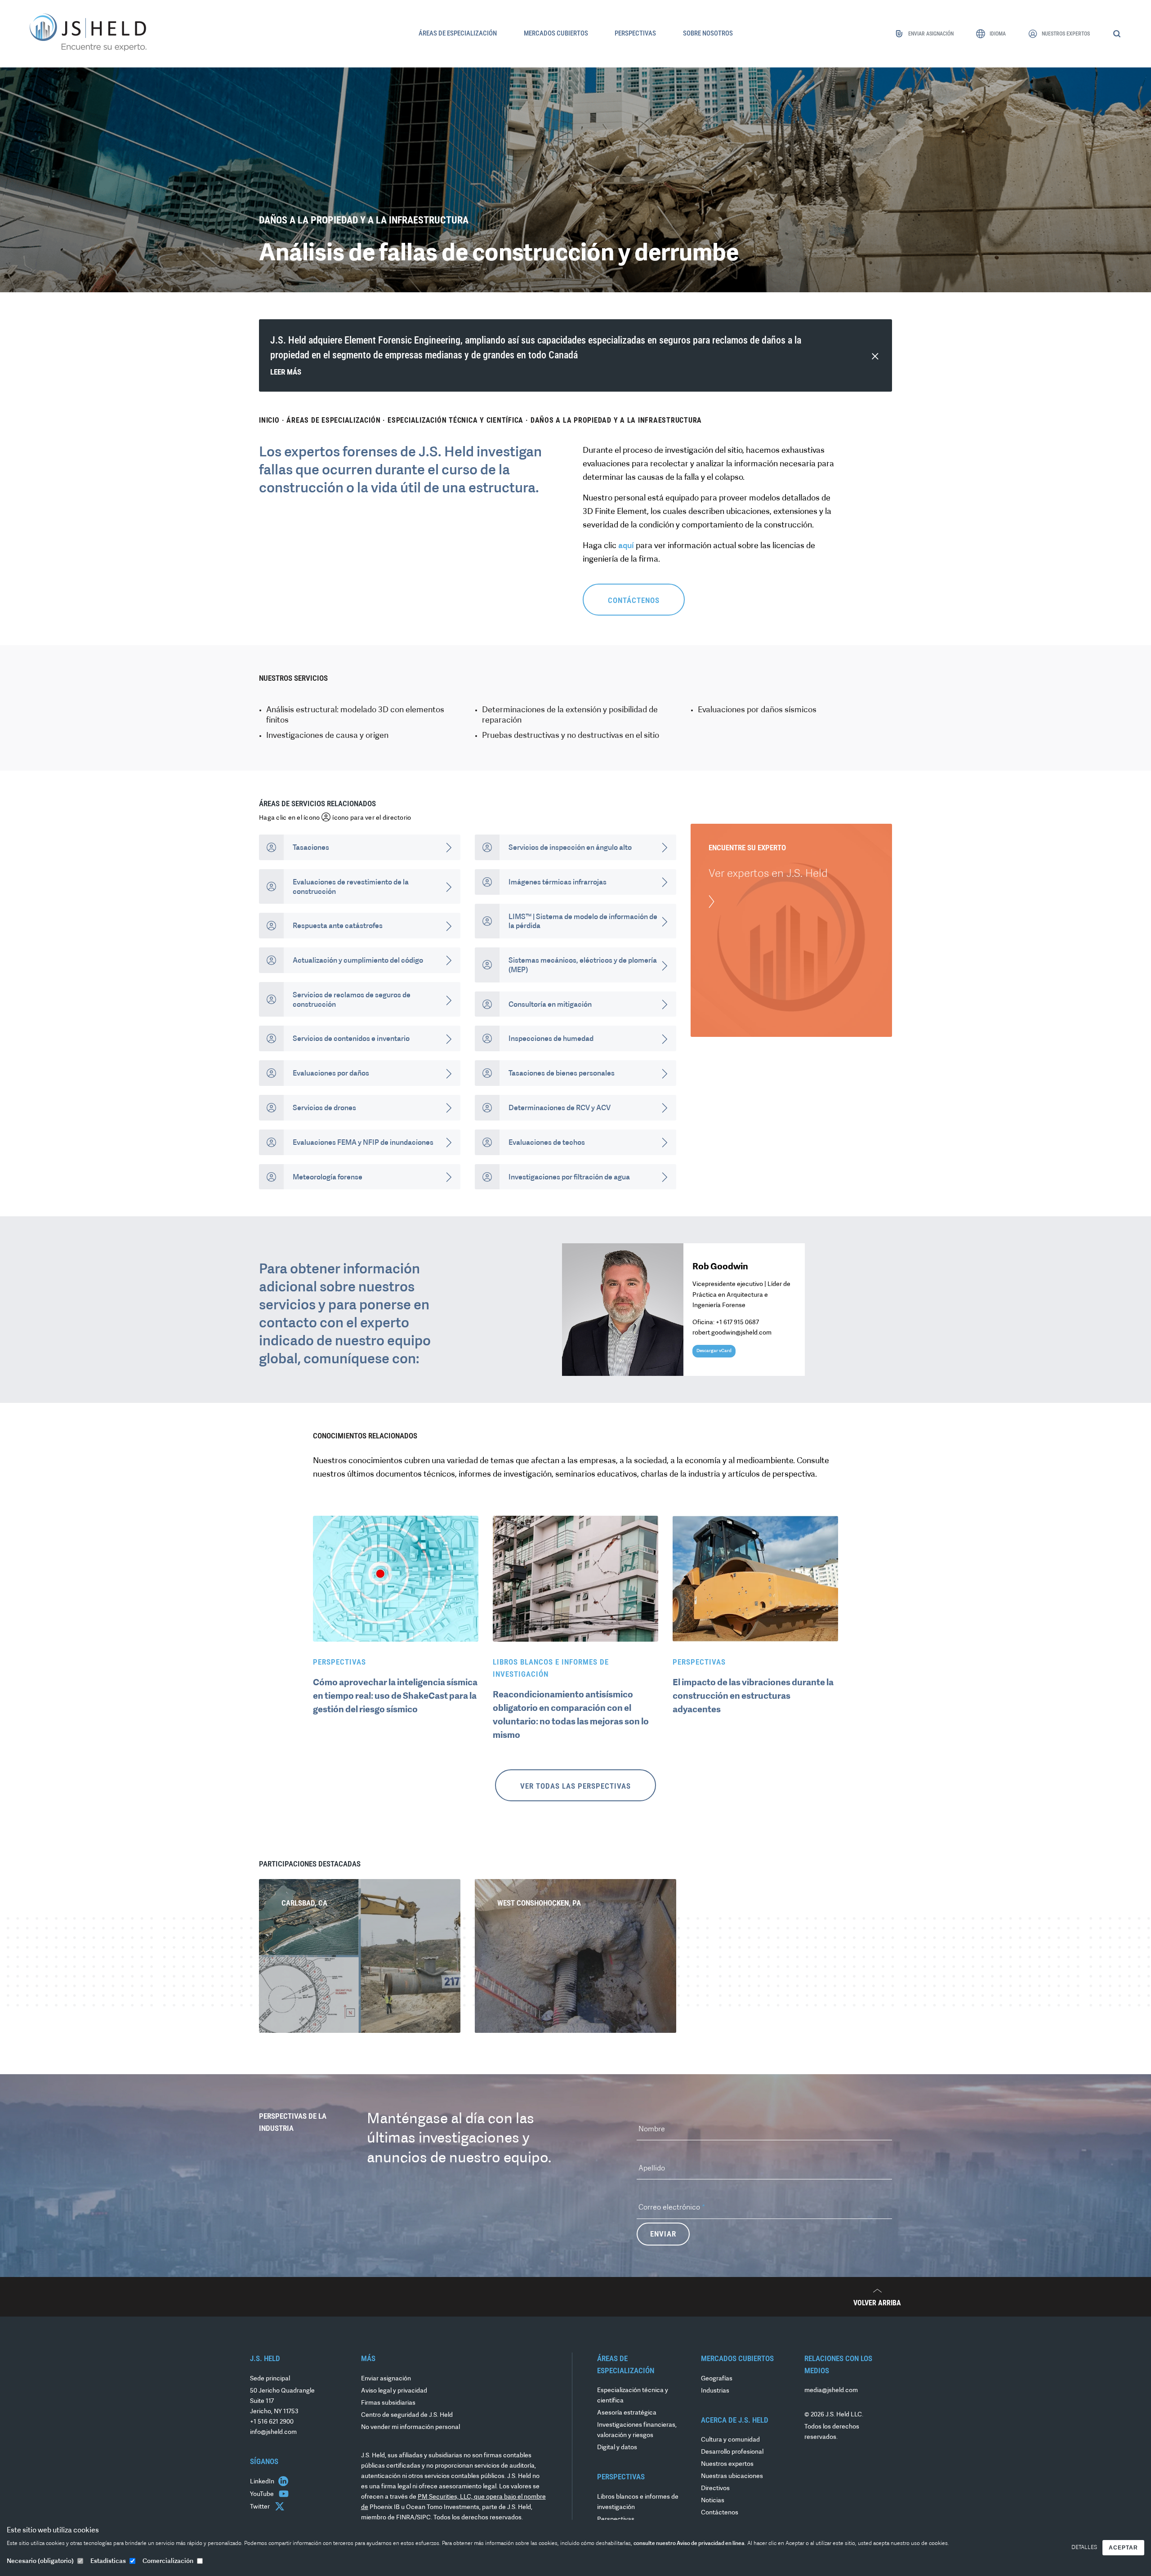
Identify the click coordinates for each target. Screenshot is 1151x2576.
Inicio (269, 420)
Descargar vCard (714, 1351)
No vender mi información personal (410, 2427)
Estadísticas (108, 2561)
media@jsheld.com (831, 2391)
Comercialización (168, 2561)
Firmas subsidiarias (388, 2403)
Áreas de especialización (333, 420)
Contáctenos (720, 2513)
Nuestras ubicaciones (732, 2476)
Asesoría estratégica (627, 2413)
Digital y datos (617, 2448)
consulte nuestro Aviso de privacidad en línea (689, 2544)
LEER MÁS (286, 372)
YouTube (263, 2494)
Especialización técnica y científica (455, 420)
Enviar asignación (386, 2379)
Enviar (663, 2234)
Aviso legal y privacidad (394, 2391)
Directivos (715, 2489)
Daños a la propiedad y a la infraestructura (616, 420)
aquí (626, 546)
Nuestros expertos (727, 2464)
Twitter (261, 2507)
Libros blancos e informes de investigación (638, 2502)
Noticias (713, 2501)
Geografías (717, 2379)
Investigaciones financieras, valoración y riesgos (637, 2430)
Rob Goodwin (720, 1267)
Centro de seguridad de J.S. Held (407, 2415)
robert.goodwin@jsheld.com (732, 1333)
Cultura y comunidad (730, 2440)
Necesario (40, 2561)
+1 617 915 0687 (737, 1323)
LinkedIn (263, 2482)
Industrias (715, 2391)
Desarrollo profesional (732, 2452)
